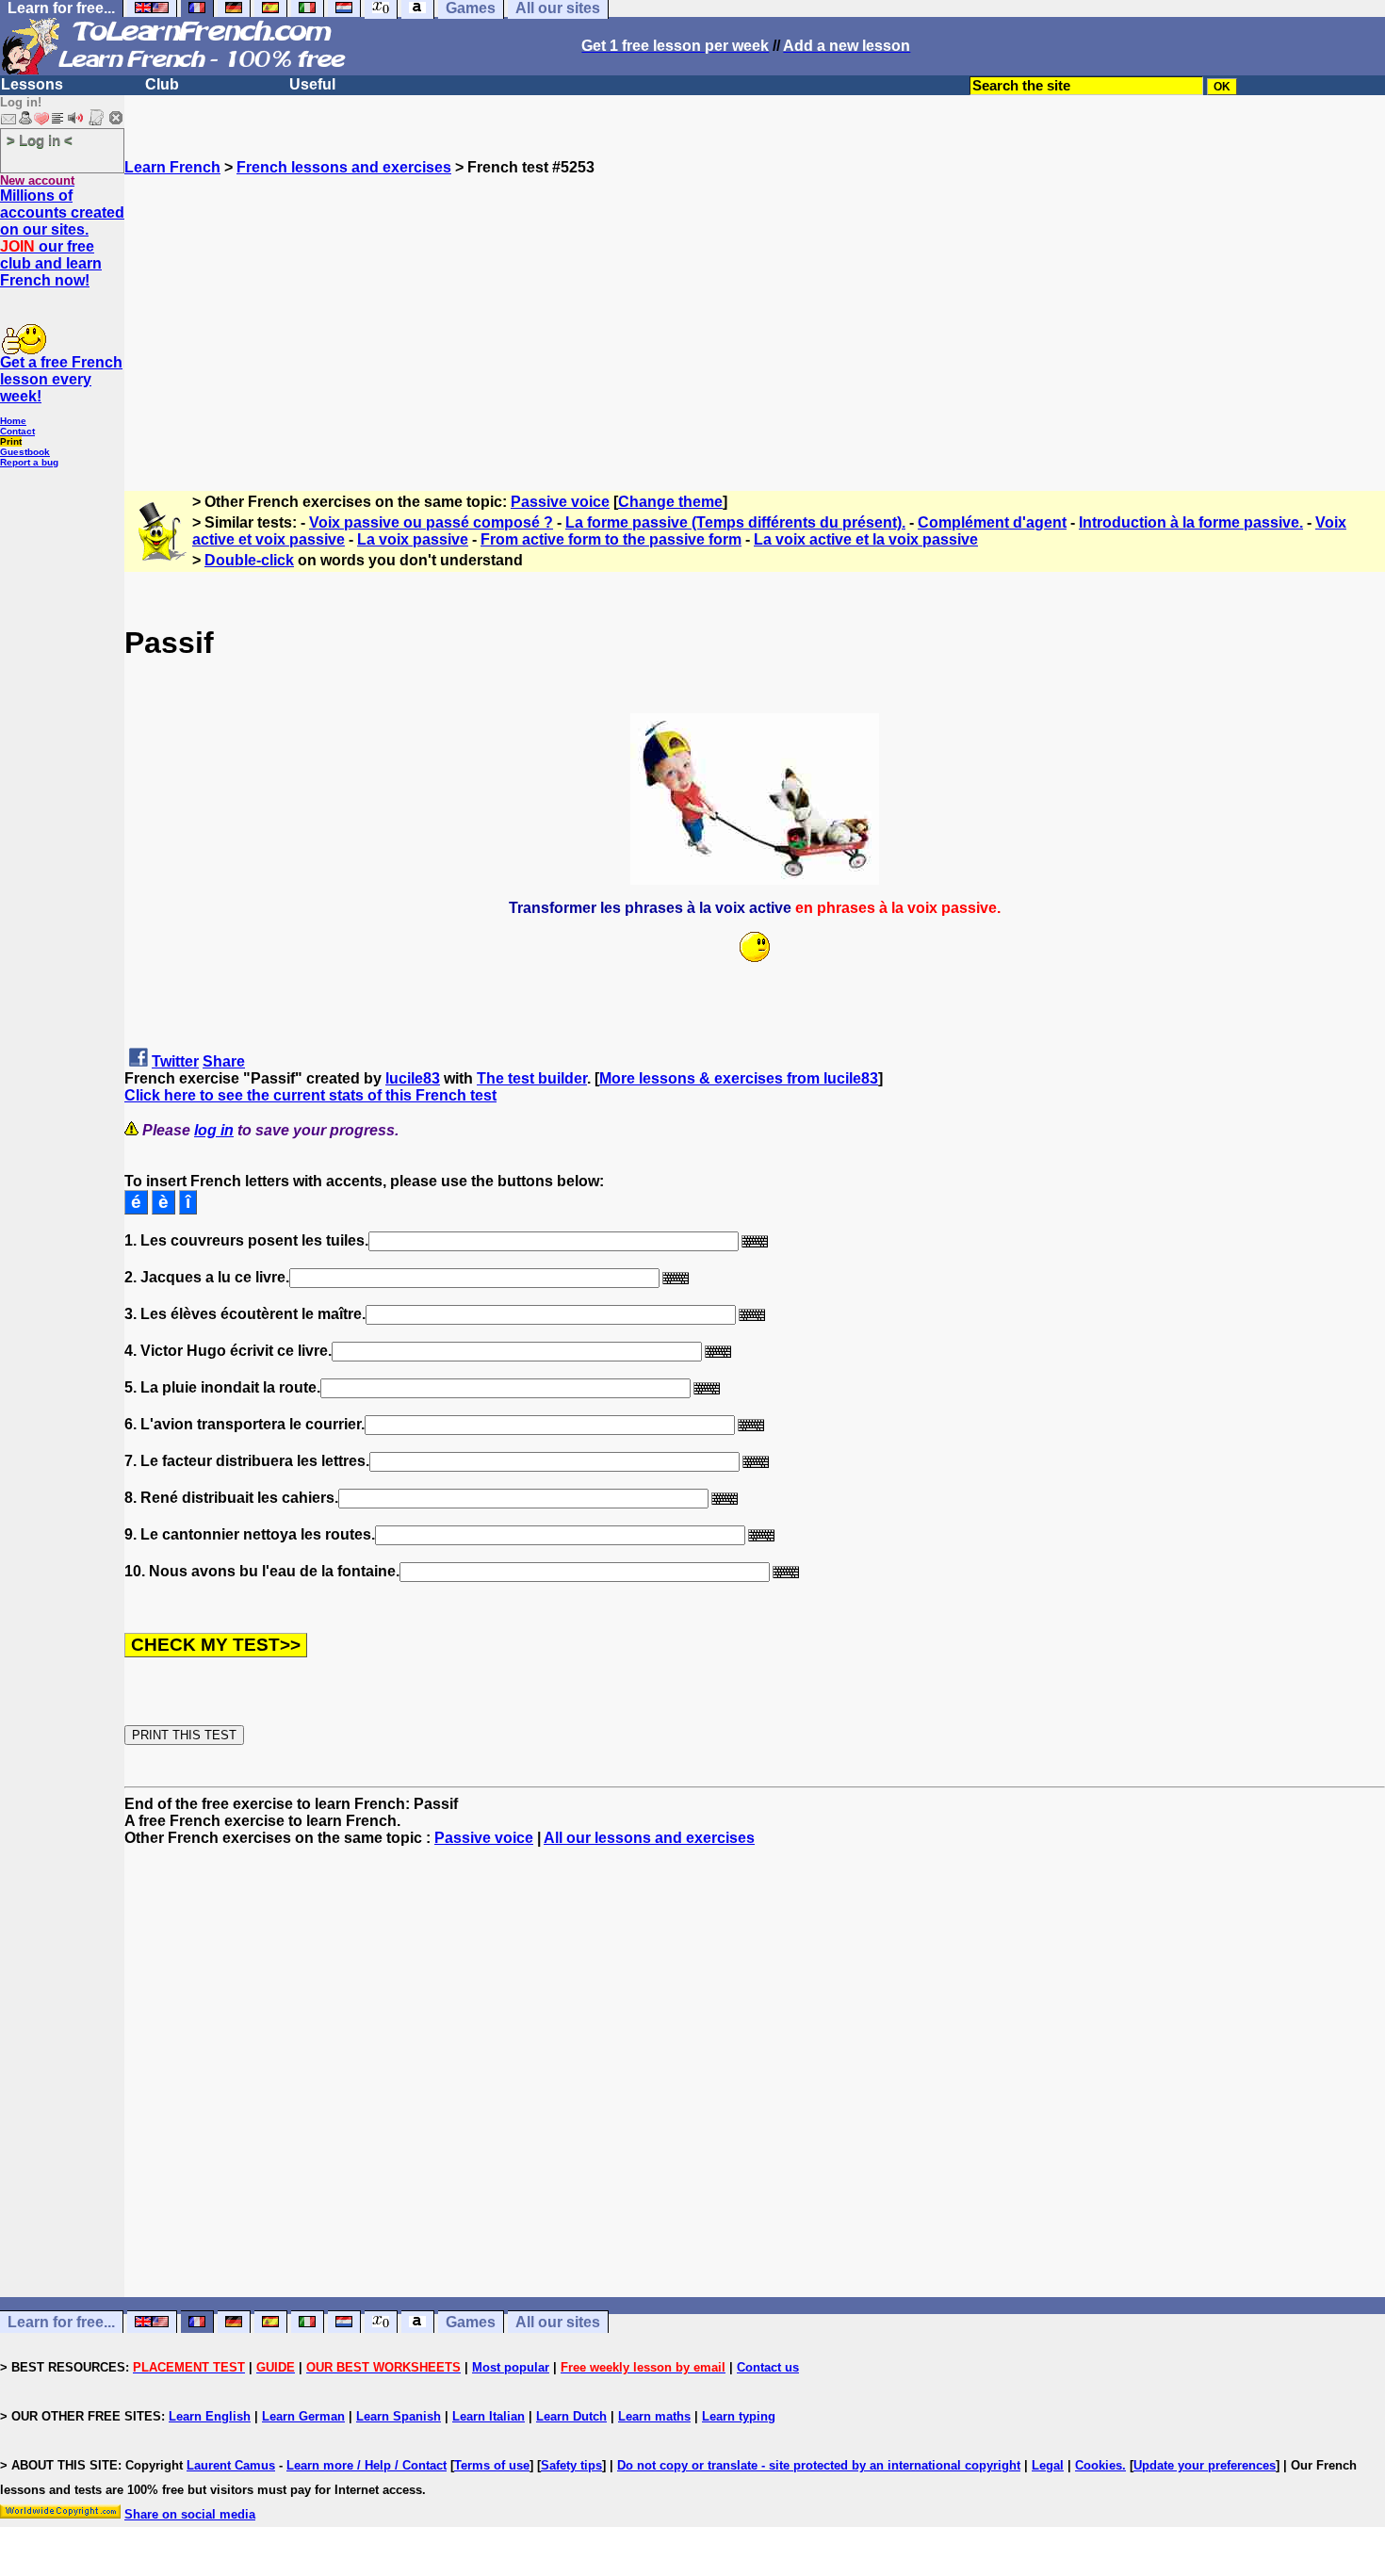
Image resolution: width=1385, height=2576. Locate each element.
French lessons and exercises (344, 167)
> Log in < (40, 140)
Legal (1048, 2465)
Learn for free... (61, 2322)
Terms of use (492, 2465)
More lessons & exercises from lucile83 (739, 1078)
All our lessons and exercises (649, 1838)
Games (471, 2322)
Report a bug (29, 462)
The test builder (532, 1078)
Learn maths (654, 2416)
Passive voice (560, 502)
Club (162, 84)
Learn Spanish (399, 2416)
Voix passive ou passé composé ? (431, 522)
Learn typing (739, 2416)
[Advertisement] (755, 308)
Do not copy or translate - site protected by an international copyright (819, 2465)
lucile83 (413, 1078)
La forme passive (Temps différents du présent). (735, 522)
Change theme (670, 502)
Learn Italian (489, 2416)
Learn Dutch (571, 2416)
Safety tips (571, 2465)
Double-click (249, 560)
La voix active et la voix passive (866, 539)
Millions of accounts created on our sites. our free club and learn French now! (62, 238)
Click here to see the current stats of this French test (310, 1095)
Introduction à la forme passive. (1191, 522)
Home (13, 421)
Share (224, 1061)
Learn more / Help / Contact (367, 2465)
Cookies (1099, 2465)
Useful (312, 84)
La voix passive (413, 539)
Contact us (768, 2367)
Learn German (303, 2416)
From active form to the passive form (611, 539)
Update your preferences (1205, 2465)
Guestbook (25, 452)
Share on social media (190, 2514)
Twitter (175, 1061)
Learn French (172, 167)
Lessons (32, 84)
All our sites (558, 2322)
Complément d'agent (992, 522)
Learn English (210, 2416)
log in (214, 1130)
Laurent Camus (231, 2465)
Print (11, 441)
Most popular (511, 2367)
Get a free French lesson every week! (61, 379)
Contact (17, 431)
